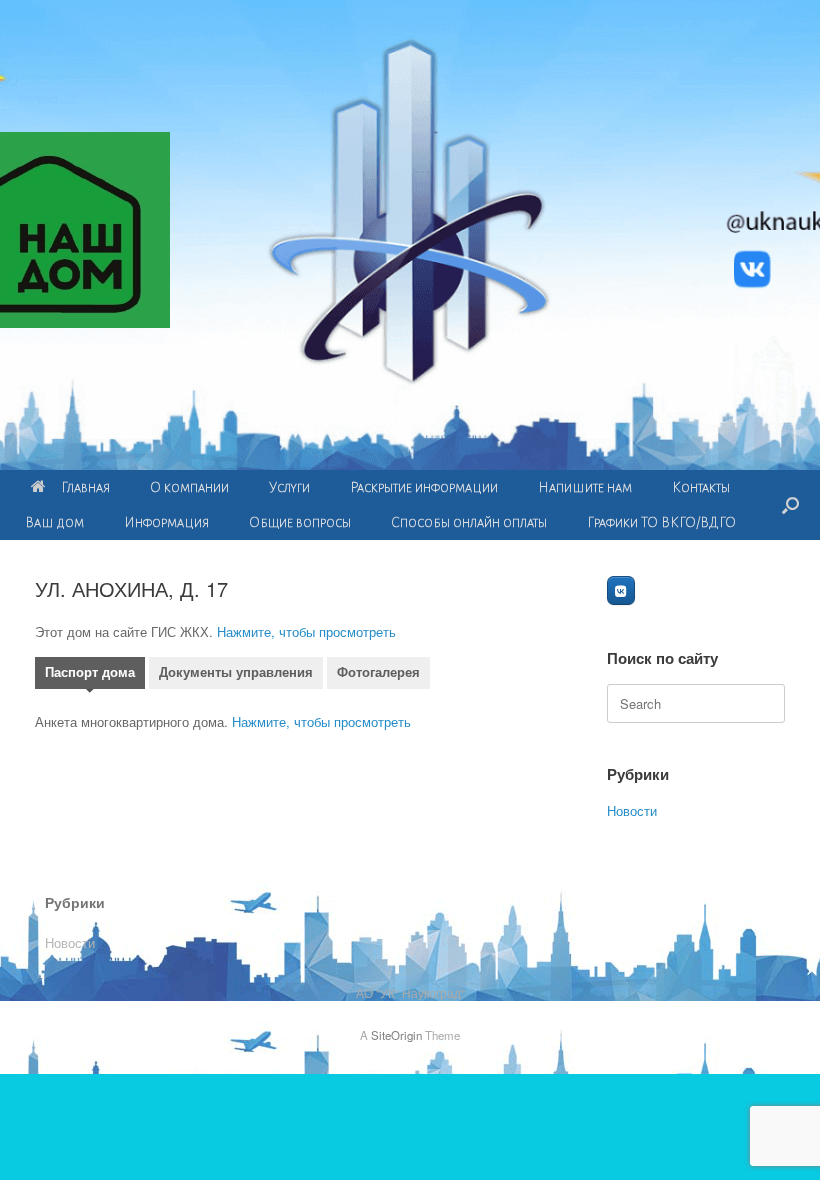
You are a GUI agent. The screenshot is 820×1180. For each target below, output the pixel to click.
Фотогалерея (378, 672)
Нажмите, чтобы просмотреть (306, 631)
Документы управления (236, 672)
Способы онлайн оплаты (469, 522)
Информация (166, 522)
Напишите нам (585, 487)
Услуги (289, 487)
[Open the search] (790, 505)
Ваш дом (54, 522)
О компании (189, 487)
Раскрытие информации (424, 487)
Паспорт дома (90, 672)
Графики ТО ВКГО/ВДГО (661, 522)
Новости (632, 810)
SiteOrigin (396, 1035)
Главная (85, 487)
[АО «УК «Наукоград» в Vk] (621, 590)
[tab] (90, 675)
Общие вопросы (300, 522)
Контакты (701, 487)
